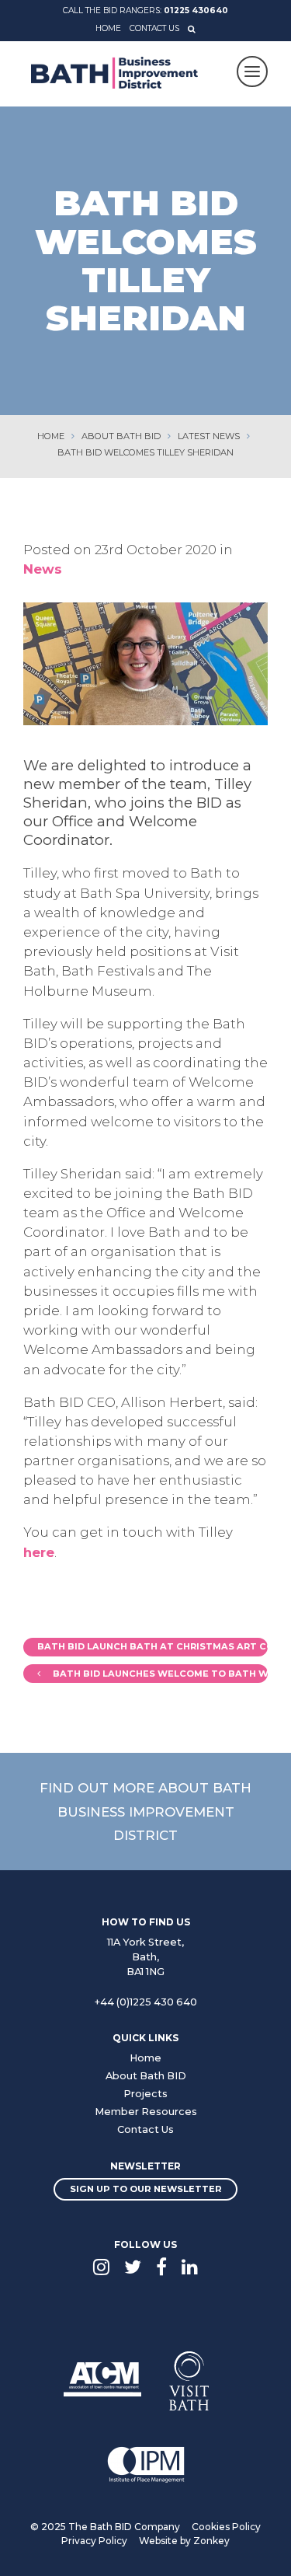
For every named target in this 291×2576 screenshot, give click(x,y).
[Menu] (252, 72)
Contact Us (154, 28)
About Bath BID (146, 2076)
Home (108, 28)
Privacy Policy (94, 2541)
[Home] (114, 73)
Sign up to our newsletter (146, 2189)
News (43, 569)
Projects (145, 2094)
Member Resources (146, 2112)
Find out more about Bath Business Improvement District (145, 1811)
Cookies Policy (226, 2527)
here (39, 1552)
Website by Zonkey (184, 2541)
